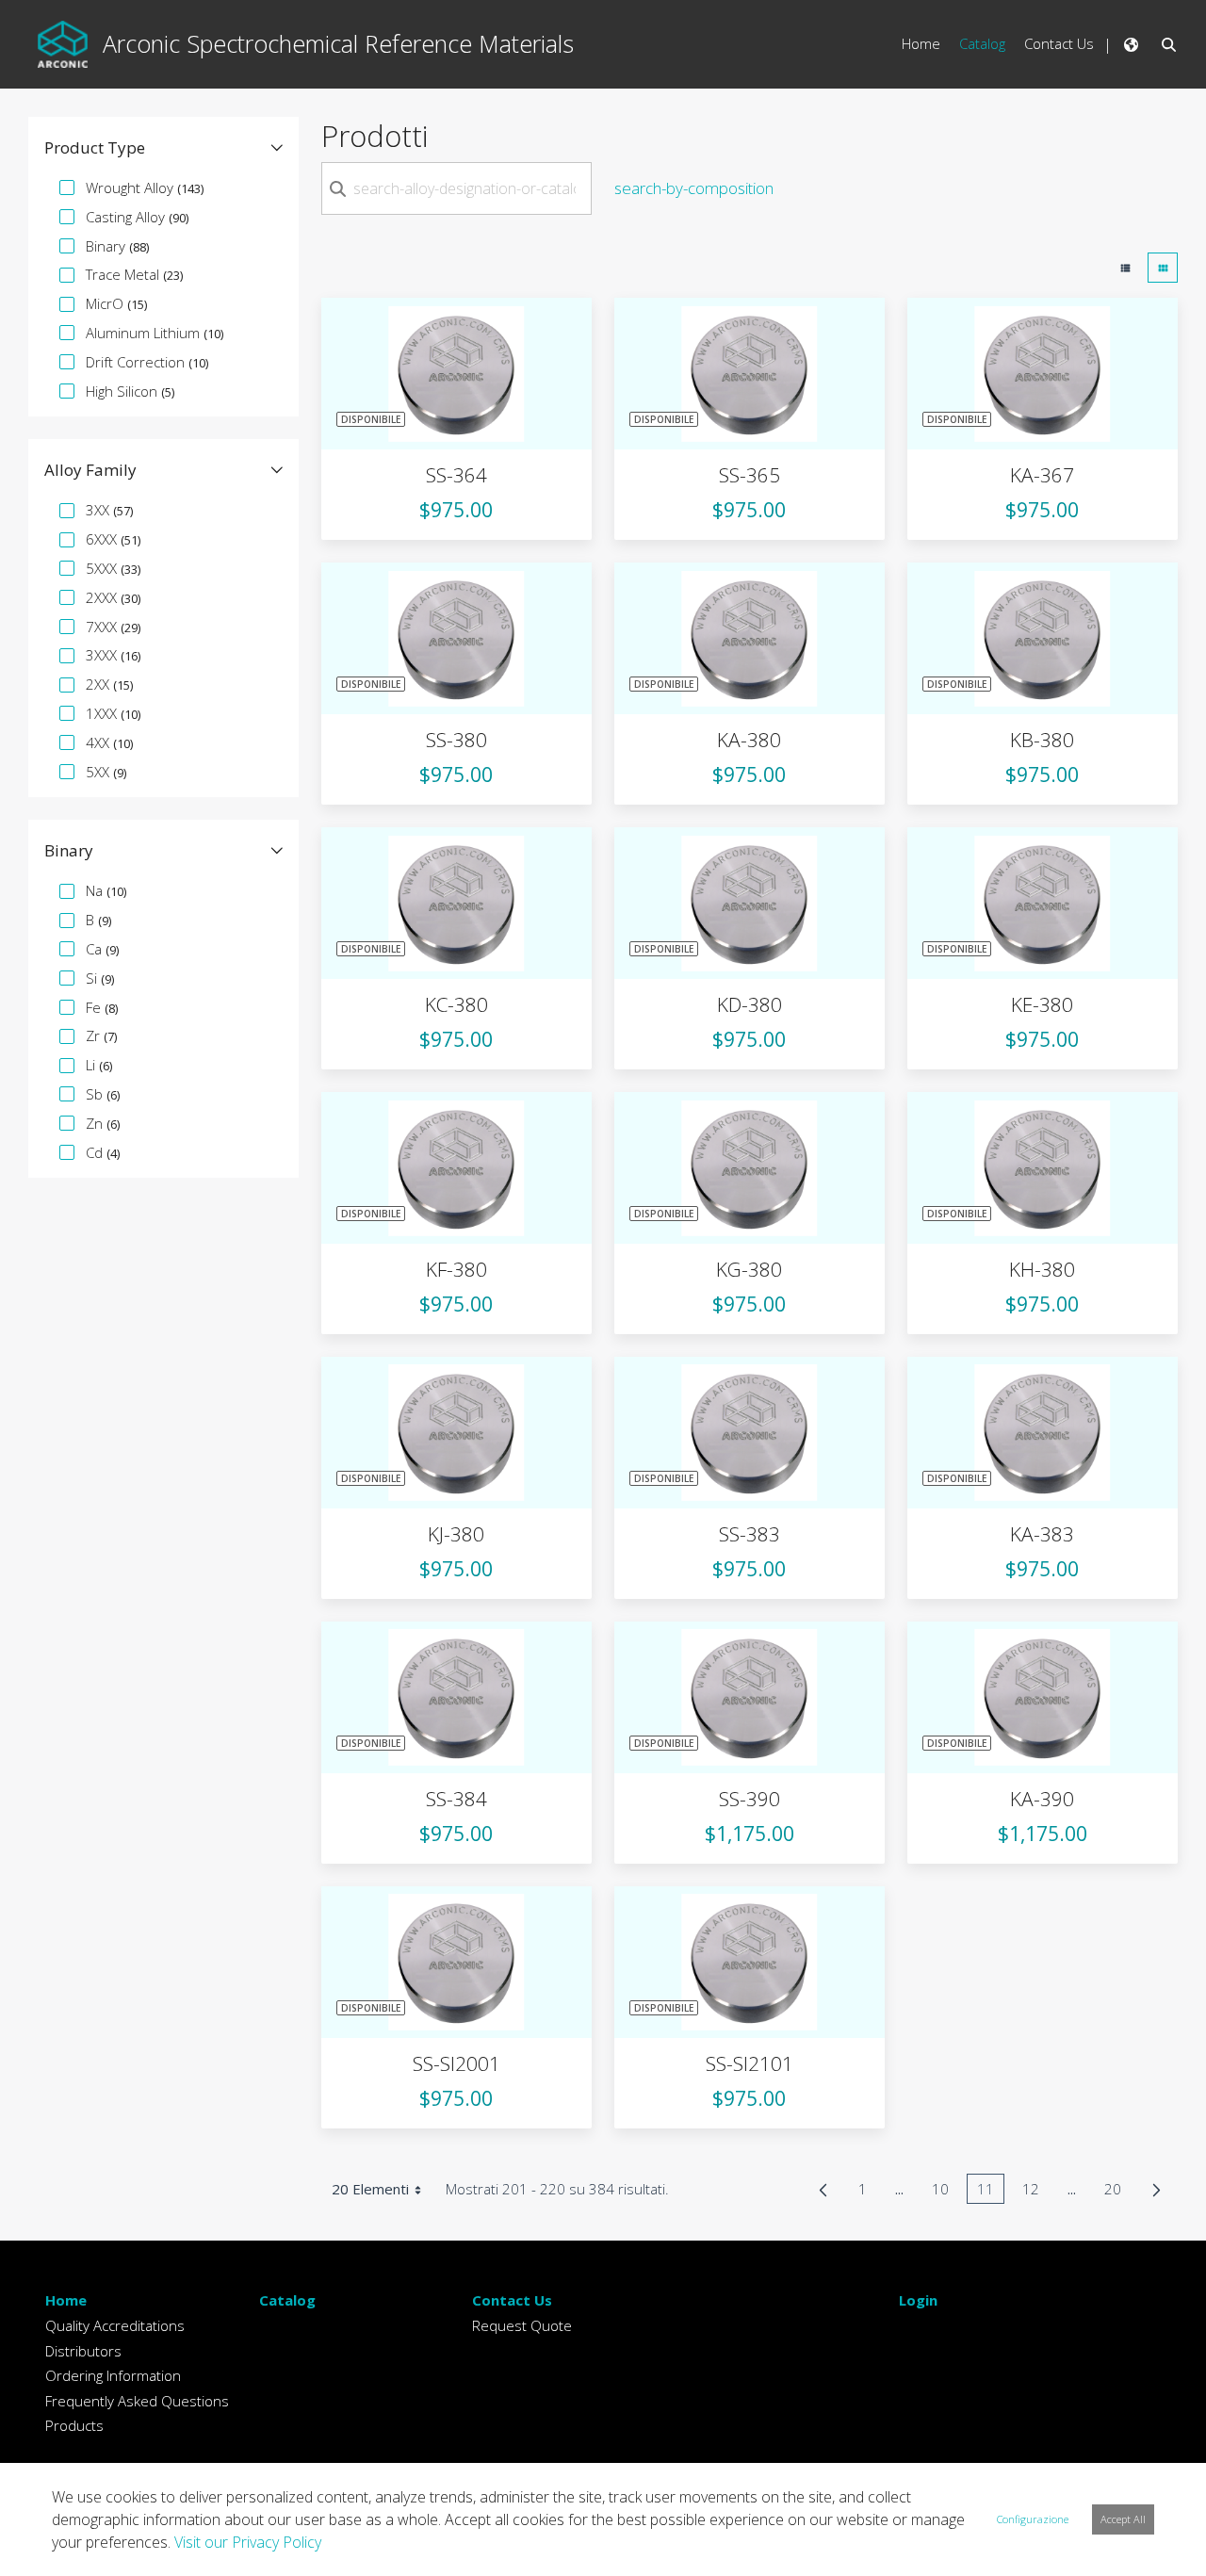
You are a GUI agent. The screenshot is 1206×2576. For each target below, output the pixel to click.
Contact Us (512, 2300)
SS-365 (750, 475)
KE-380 (1042, 1004)
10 (945, 2192)
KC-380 (456, 1004)
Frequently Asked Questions (137, 2401)
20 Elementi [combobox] (370, 2189)
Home (66, 2300)
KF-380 (456, 1269)
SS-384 (456, 1799)
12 (1036, 2192)
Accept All (1123, 2519)
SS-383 (750, 1534)
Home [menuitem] (921, 43)
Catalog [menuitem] (982, 43)
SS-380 (456, 740)
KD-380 (750, 1004)
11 (991, 2192)
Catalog (287, 2300)
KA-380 (749, 740)
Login (918, 2300)
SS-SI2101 (750, 2063)
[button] (163, 148)
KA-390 (1042, 1799)
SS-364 (456, 475)
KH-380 (1042, 1269)
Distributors (83, 2351)
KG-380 (749, 1269)
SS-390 (750, 1799)
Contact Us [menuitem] (1059, 43)
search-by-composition (694, 188)
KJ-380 (456, 1534)
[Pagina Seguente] (1157, 2190)
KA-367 (1042, 475)
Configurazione (1033, 2519)
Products (74, 2425)
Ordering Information (113, 2375)
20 (1118, 2192)
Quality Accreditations (115, 2325)
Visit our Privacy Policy (248, 2542)
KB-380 (1042, 740)
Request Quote (522, 2325)
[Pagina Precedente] (823, 2190)
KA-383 (1042, 1534)
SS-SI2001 (456, 2063)
